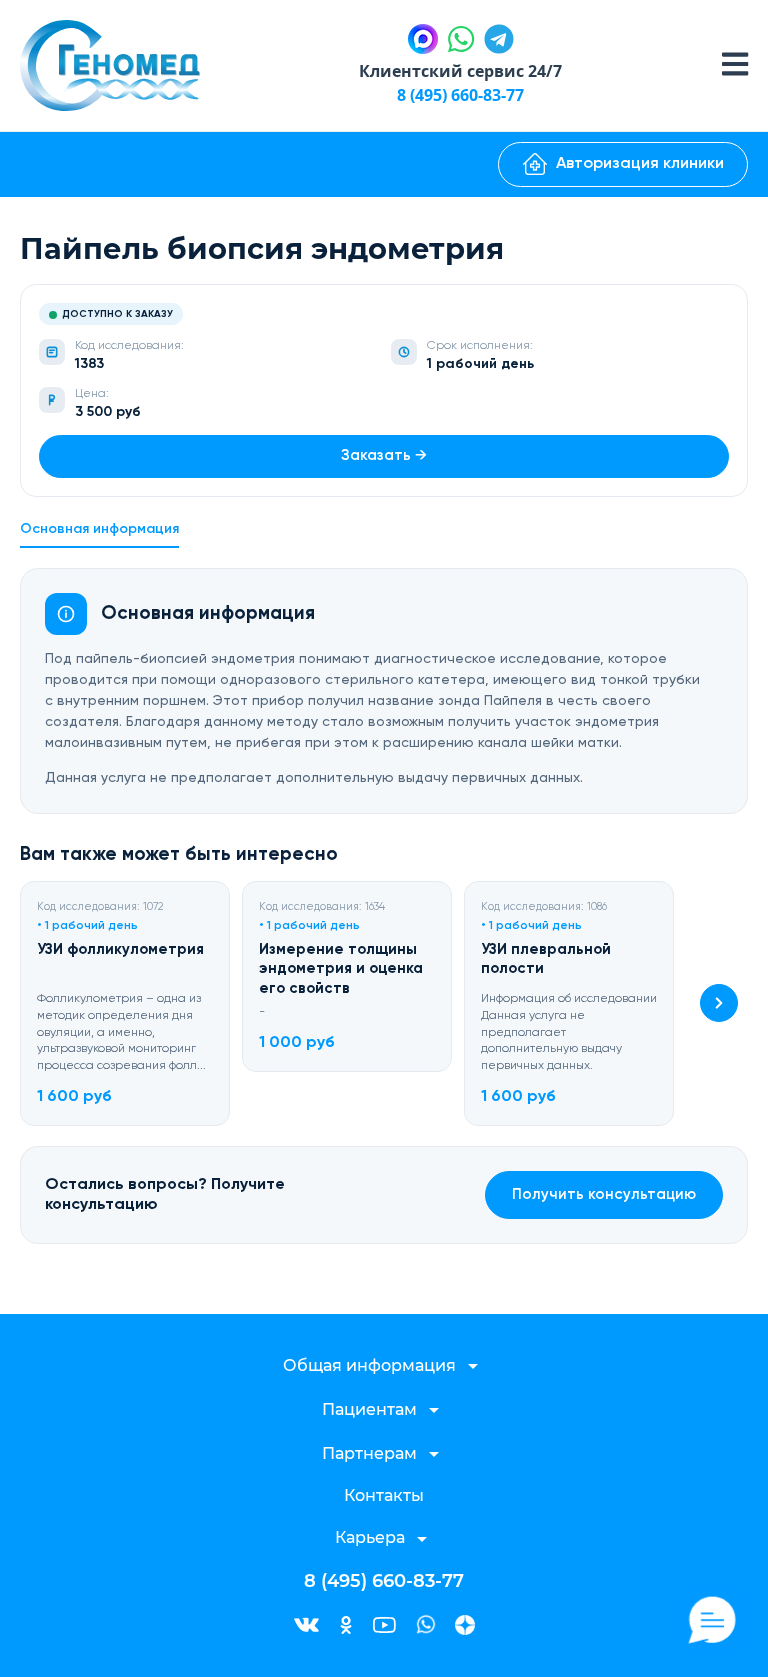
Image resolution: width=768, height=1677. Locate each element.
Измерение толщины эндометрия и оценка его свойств (341, 969)
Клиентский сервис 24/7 (460, 71)
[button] (719, 1003)
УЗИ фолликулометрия (120, 949)
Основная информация (99, 529)
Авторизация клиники (640, 164)
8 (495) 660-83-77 (460, 95)
